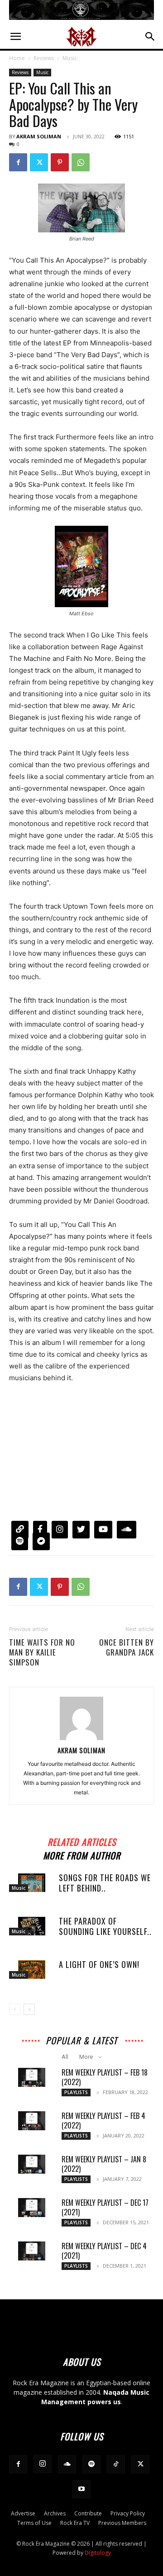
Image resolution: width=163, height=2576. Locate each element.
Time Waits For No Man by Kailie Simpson (42, 1652)
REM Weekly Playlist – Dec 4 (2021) (104, 2251)
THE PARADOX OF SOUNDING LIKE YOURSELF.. (105, 1926)
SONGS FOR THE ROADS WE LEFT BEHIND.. (105, 1883)
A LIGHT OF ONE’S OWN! (99, 1964)
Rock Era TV (75, 2523)
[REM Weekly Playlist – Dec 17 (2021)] (32, 2208)
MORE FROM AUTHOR (82, 1854)
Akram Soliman (39, 136)
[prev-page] (15, 2009)
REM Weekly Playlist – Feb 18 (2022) (105, 2077)
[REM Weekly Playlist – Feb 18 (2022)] (32, 2077)
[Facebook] (18, 162)
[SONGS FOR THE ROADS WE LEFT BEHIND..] (32, 1883)
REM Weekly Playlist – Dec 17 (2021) (105, 2207)
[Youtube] (81, 2489)
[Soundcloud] (67, 2464)
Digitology (98, 2553)
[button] (15, 37)
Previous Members (122, 2523)
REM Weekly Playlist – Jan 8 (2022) (104, 2164)
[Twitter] (39, 162)
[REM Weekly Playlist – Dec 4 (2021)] (32, 2251)
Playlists (76, 2092)
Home (17, 58)
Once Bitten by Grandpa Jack (127, 1647)
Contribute (88, 2513)
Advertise (23, 2513)
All (65, 2057)
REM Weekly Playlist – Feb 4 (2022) (103, 2121)
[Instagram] (43, 2464)
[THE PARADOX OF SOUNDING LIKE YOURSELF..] (32, 1926)
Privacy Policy (128, 2513)
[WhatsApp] (81, 162)
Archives (55, 2513)
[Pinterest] (60, 162)
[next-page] (29, 2009)
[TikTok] (116, 2464)
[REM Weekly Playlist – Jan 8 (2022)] (32, 2164)
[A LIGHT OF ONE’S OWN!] (32, 1970)
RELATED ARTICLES (82, 1841)
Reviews (44, 58)
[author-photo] (81, 1738)
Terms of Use (34, 2523)
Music (70, 58)
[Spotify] (91, 2464)
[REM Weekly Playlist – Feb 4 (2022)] (32, 2121)
